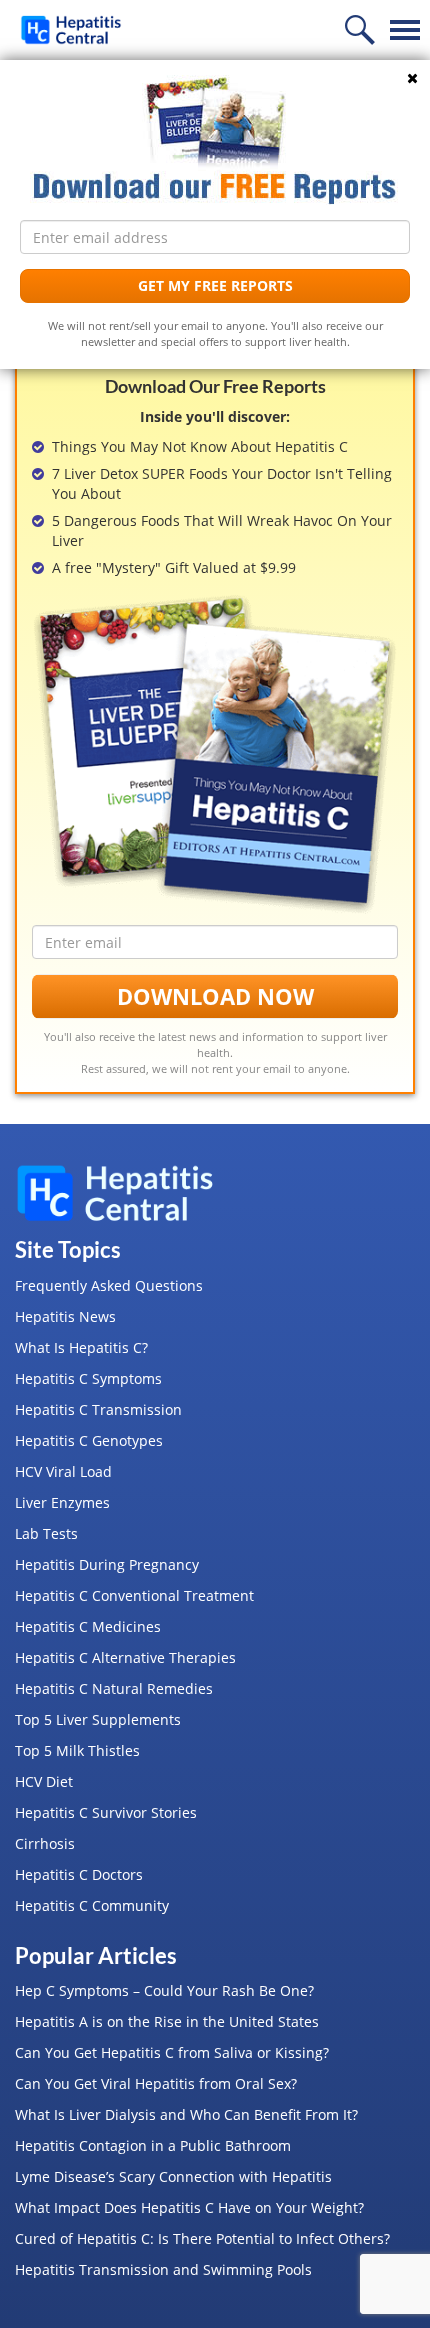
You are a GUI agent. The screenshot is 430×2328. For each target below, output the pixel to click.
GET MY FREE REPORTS (215, 285)
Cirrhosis (45, 1843)
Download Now (215, 996)
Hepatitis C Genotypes (89, 1440)
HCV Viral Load (63, 1471)
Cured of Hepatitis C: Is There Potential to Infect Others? (202, 2238)
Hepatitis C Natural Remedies (114, 1688)
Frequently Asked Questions (109, 1285)
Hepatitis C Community (92, 1905)
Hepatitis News (65, 1316)
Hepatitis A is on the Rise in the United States (167, 2021)
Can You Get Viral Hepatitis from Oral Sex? (156, 2083)
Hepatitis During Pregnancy (107, 1564)
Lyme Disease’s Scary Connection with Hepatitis (173, 2176)
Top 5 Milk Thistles (77, 1750)
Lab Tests (46, 1533)
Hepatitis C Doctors (79, 1874)
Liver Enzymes (62, 1502)
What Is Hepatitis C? (81, 1347)
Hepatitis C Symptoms (88, 1378)
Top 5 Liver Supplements (98, 1719)
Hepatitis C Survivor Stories (106, 1812)
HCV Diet (44, 1781)
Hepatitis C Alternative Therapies (125, 1657)
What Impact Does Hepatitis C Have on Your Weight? (189, 2207)
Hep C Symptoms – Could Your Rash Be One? (164, 1990)
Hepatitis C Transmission (98, 1409)
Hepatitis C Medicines (88, 1626)
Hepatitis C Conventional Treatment (134, 1595)
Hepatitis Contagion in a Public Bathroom (153, 2145)
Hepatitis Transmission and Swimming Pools (163, 2269)
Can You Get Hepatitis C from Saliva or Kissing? (172, 2052)
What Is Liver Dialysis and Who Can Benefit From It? (186, 2114)
